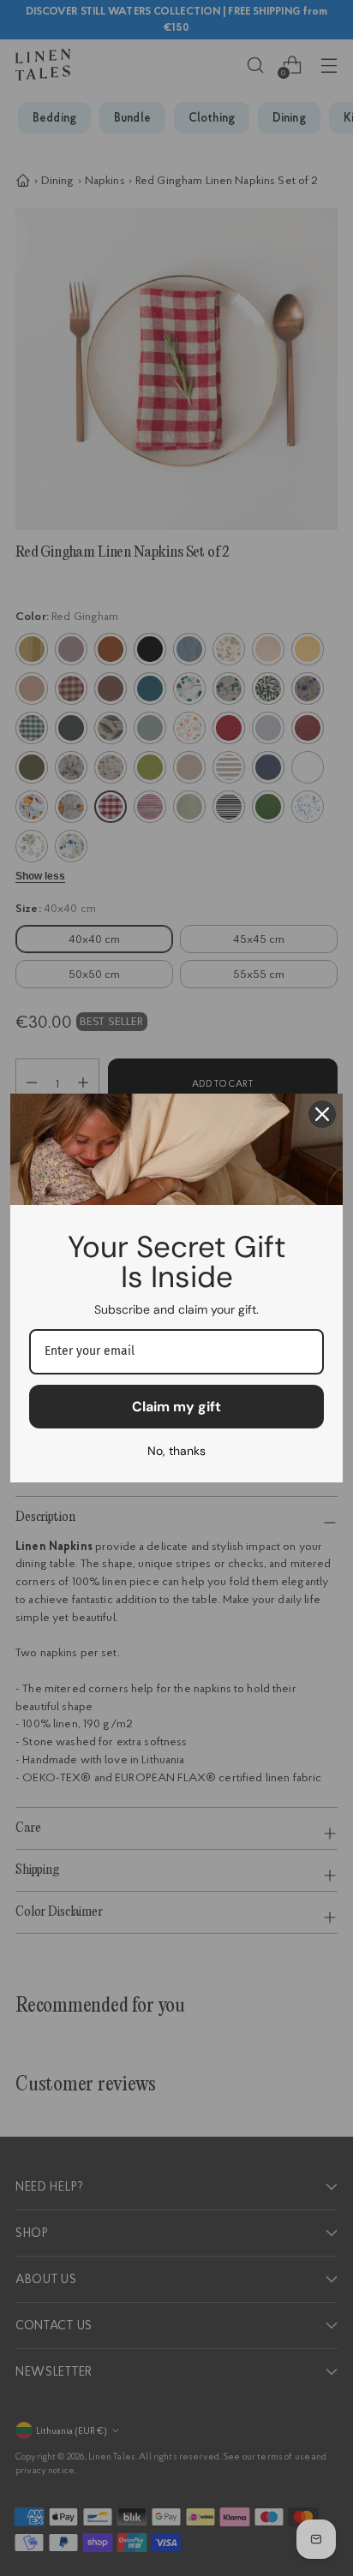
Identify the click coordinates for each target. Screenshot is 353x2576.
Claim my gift (176, 1407)
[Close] (322, 1114)
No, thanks (176, 1451)
